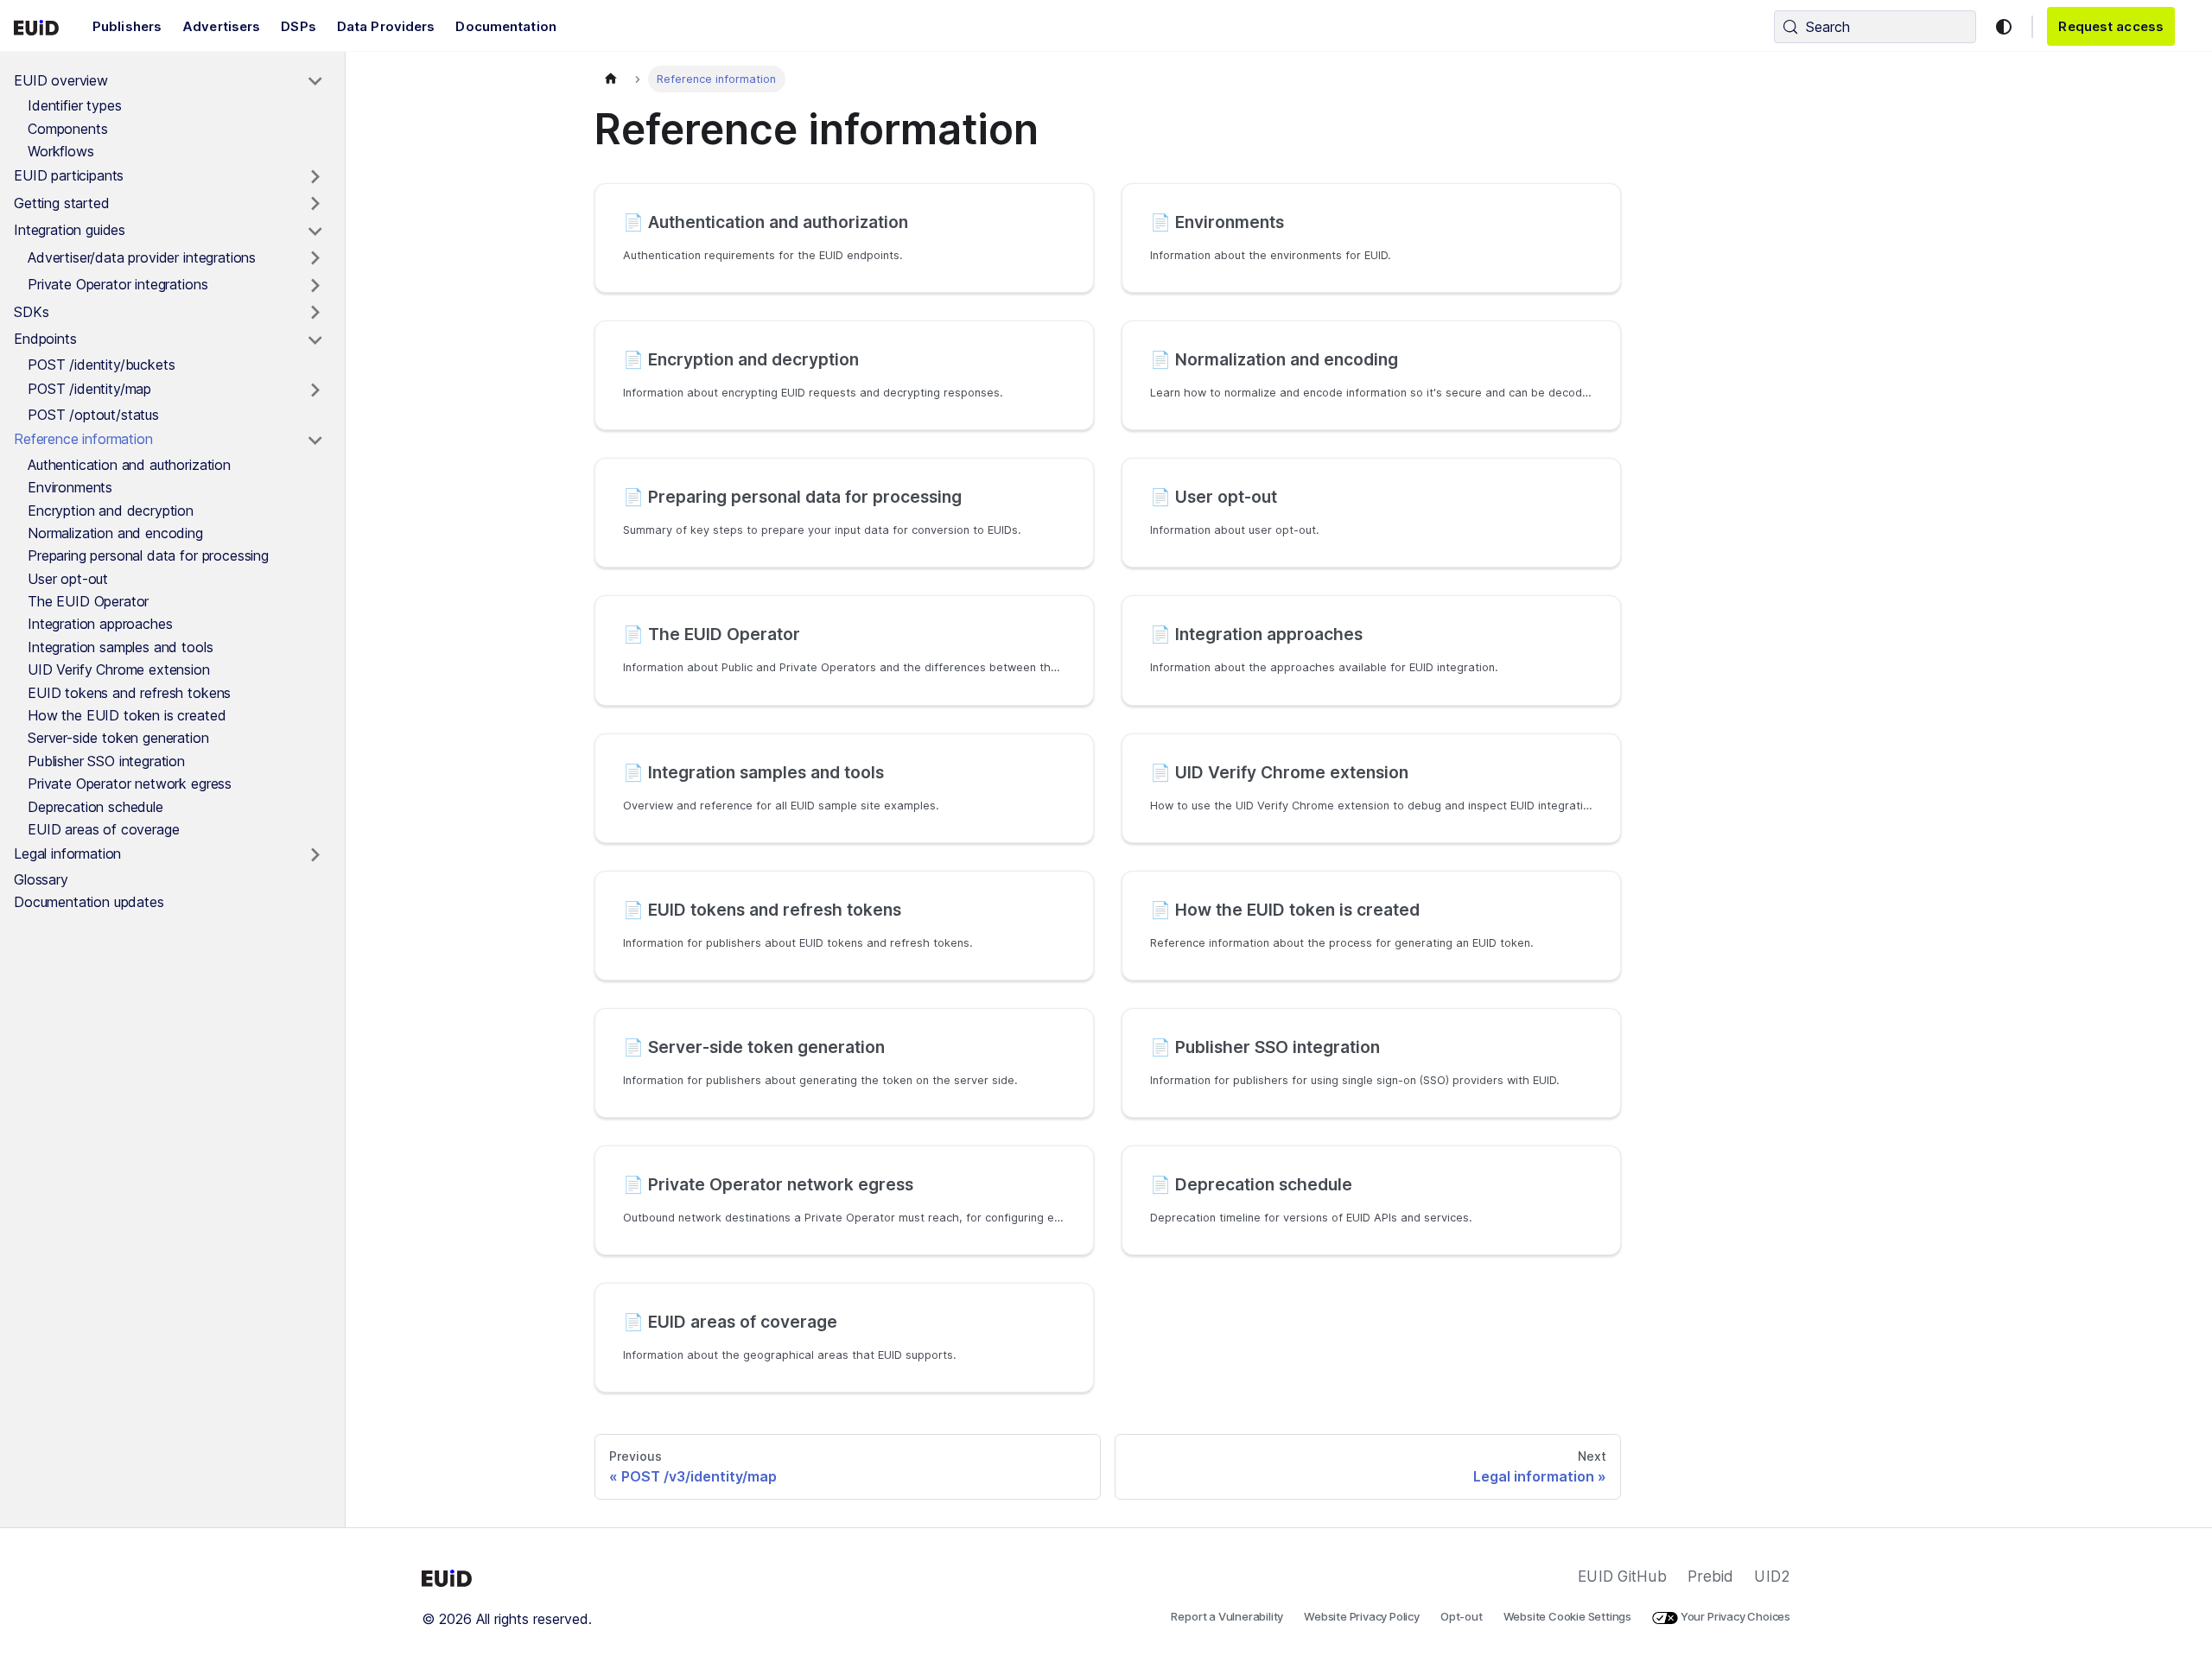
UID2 (1772, 1577)
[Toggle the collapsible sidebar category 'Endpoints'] (315, 340)
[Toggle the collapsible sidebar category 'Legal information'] (315, 855)
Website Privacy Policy (1362, 1616)
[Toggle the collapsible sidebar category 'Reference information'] (315, 441)
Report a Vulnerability (1227, 1616)
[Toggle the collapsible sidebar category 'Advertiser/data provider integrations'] (315, 258)
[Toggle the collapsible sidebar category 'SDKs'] (315, 313)
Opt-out (1462, 1616)
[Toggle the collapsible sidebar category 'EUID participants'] (315, 177)
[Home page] (611, 79)
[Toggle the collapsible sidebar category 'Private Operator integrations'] (315, 286)
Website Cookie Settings (1568, 1616)
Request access (2111, 26)
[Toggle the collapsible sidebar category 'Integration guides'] (315, 232)
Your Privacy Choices (1734, 1616)
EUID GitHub (1622, 1577)
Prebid (1711, 1577)
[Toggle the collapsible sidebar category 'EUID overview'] (315, 81)
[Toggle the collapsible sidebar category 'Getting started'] (315, 204)
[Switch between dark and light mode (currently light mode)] (2004, 27)
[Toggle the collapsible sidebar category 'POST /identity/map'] (315, 390)
